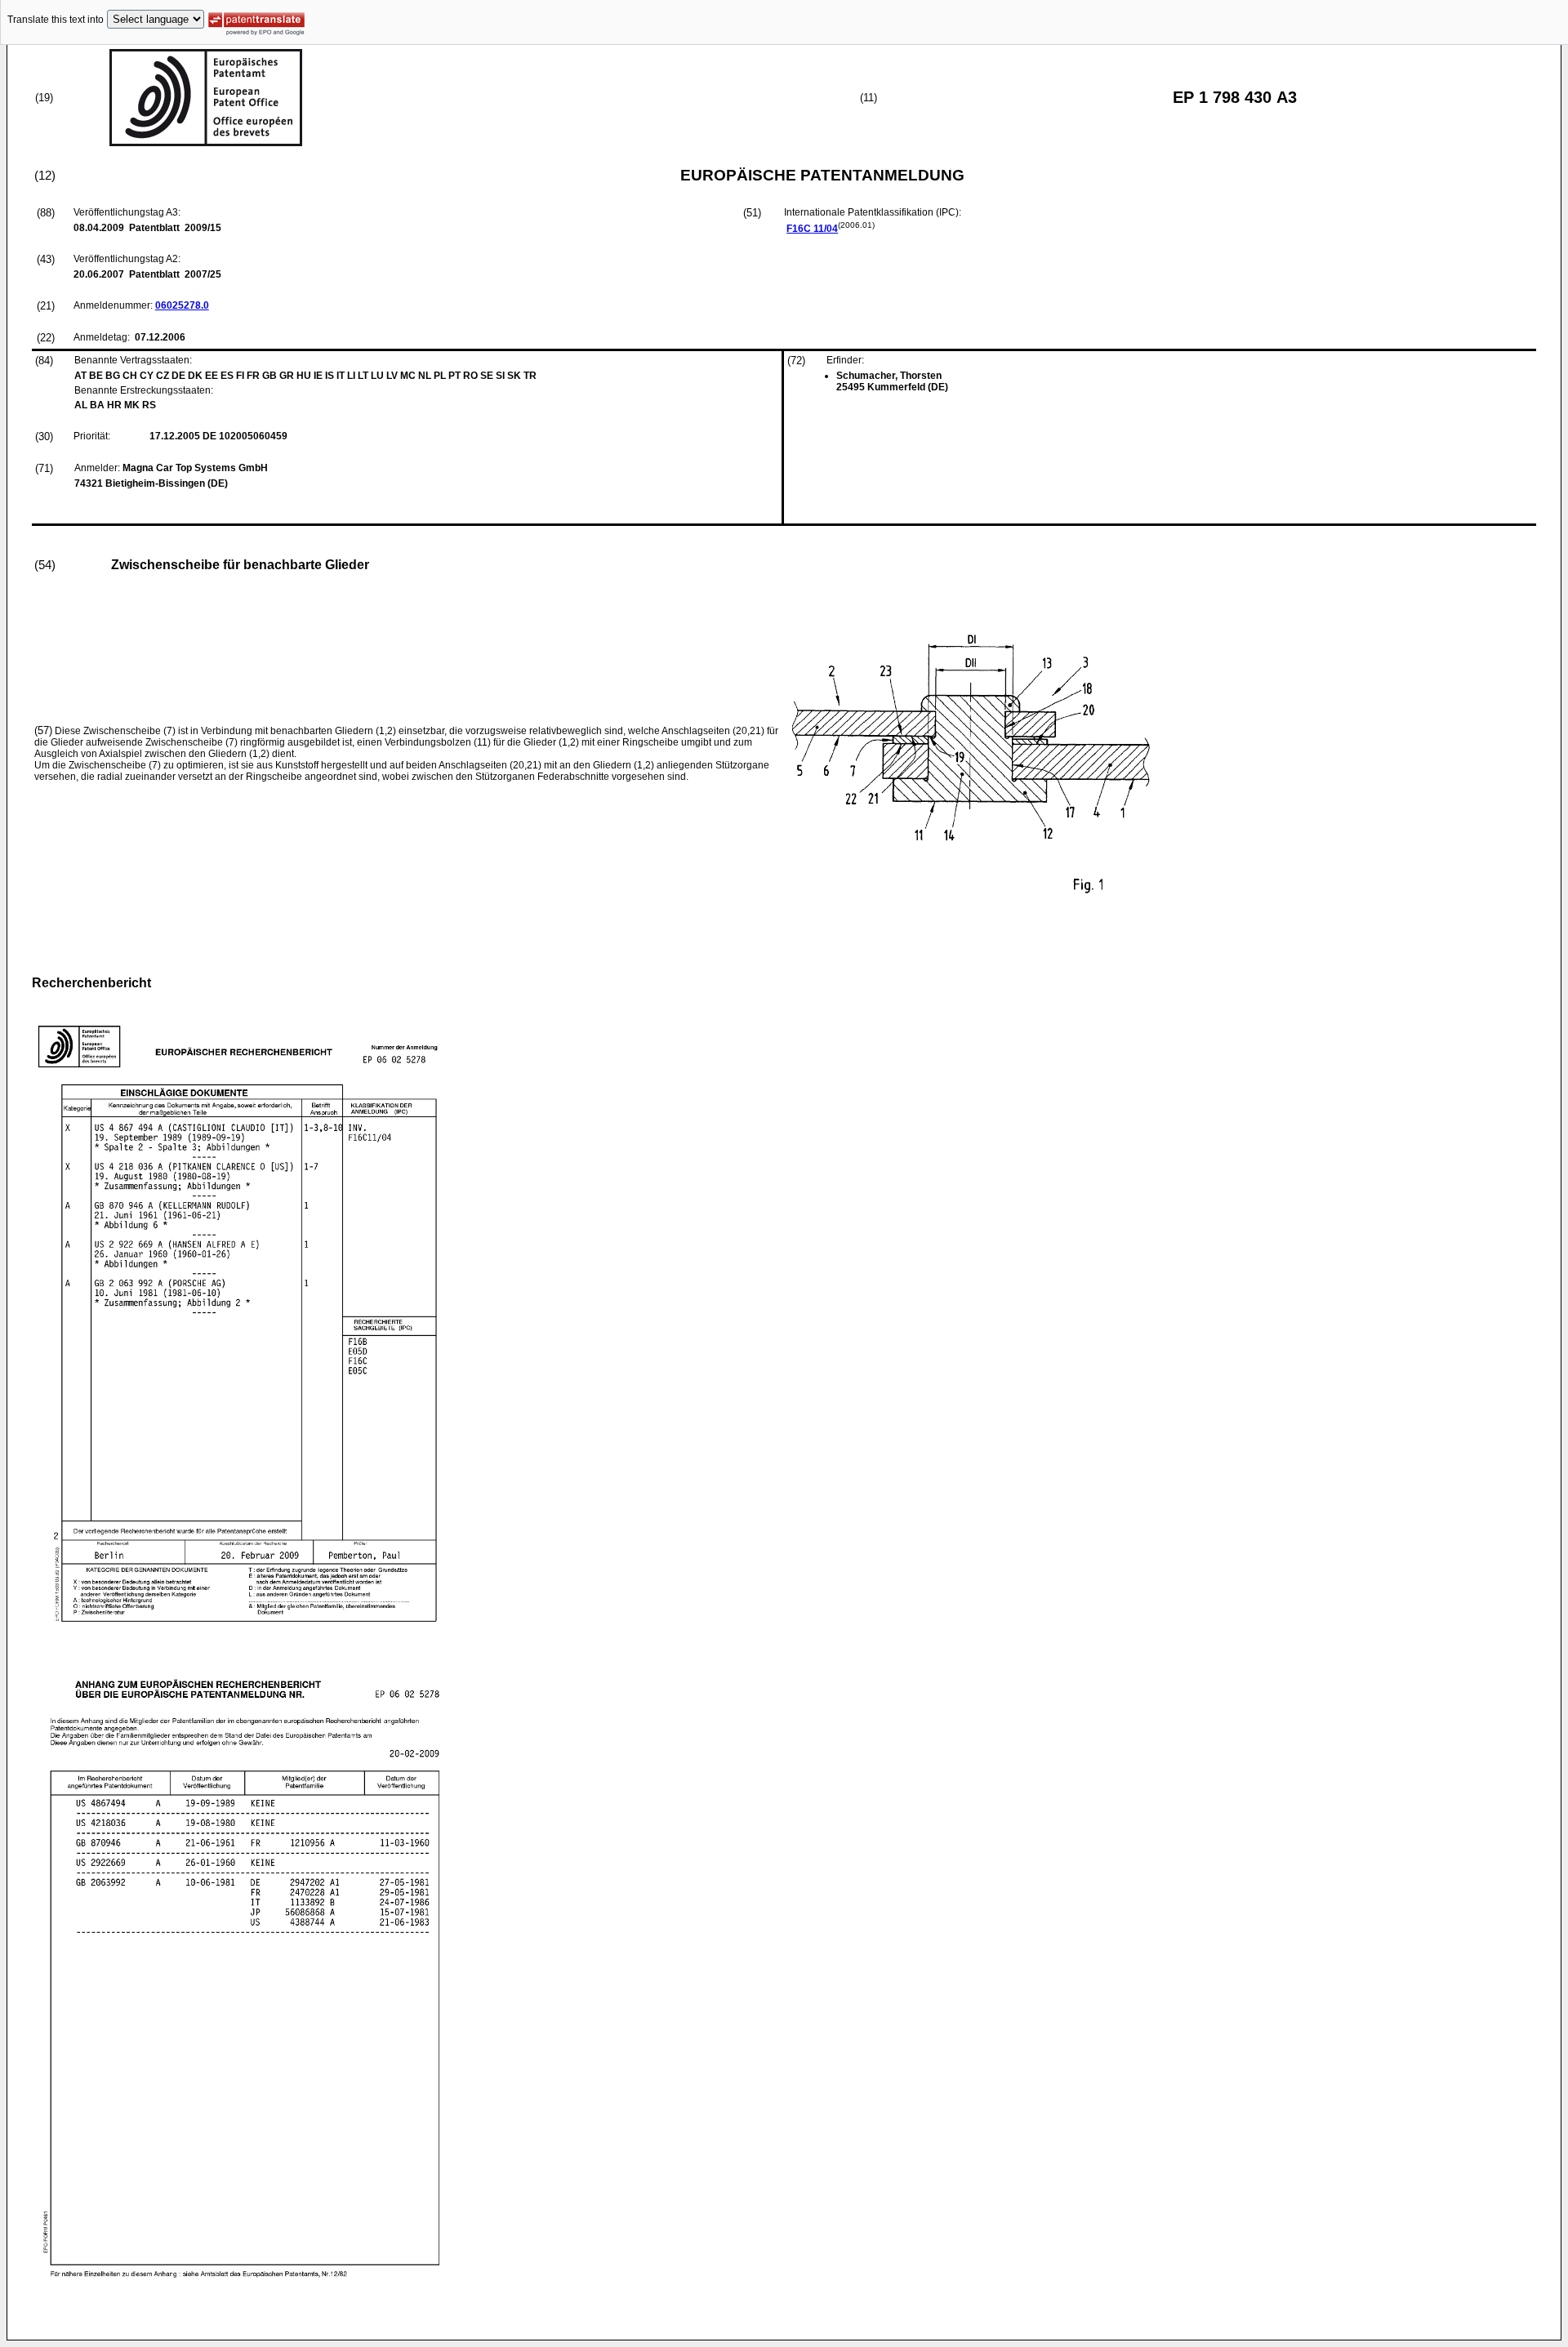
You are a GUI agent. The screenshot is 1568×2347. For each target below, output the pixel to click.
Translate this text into (56, 20)
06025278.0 (182, 305)
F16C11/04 (812, 229)
